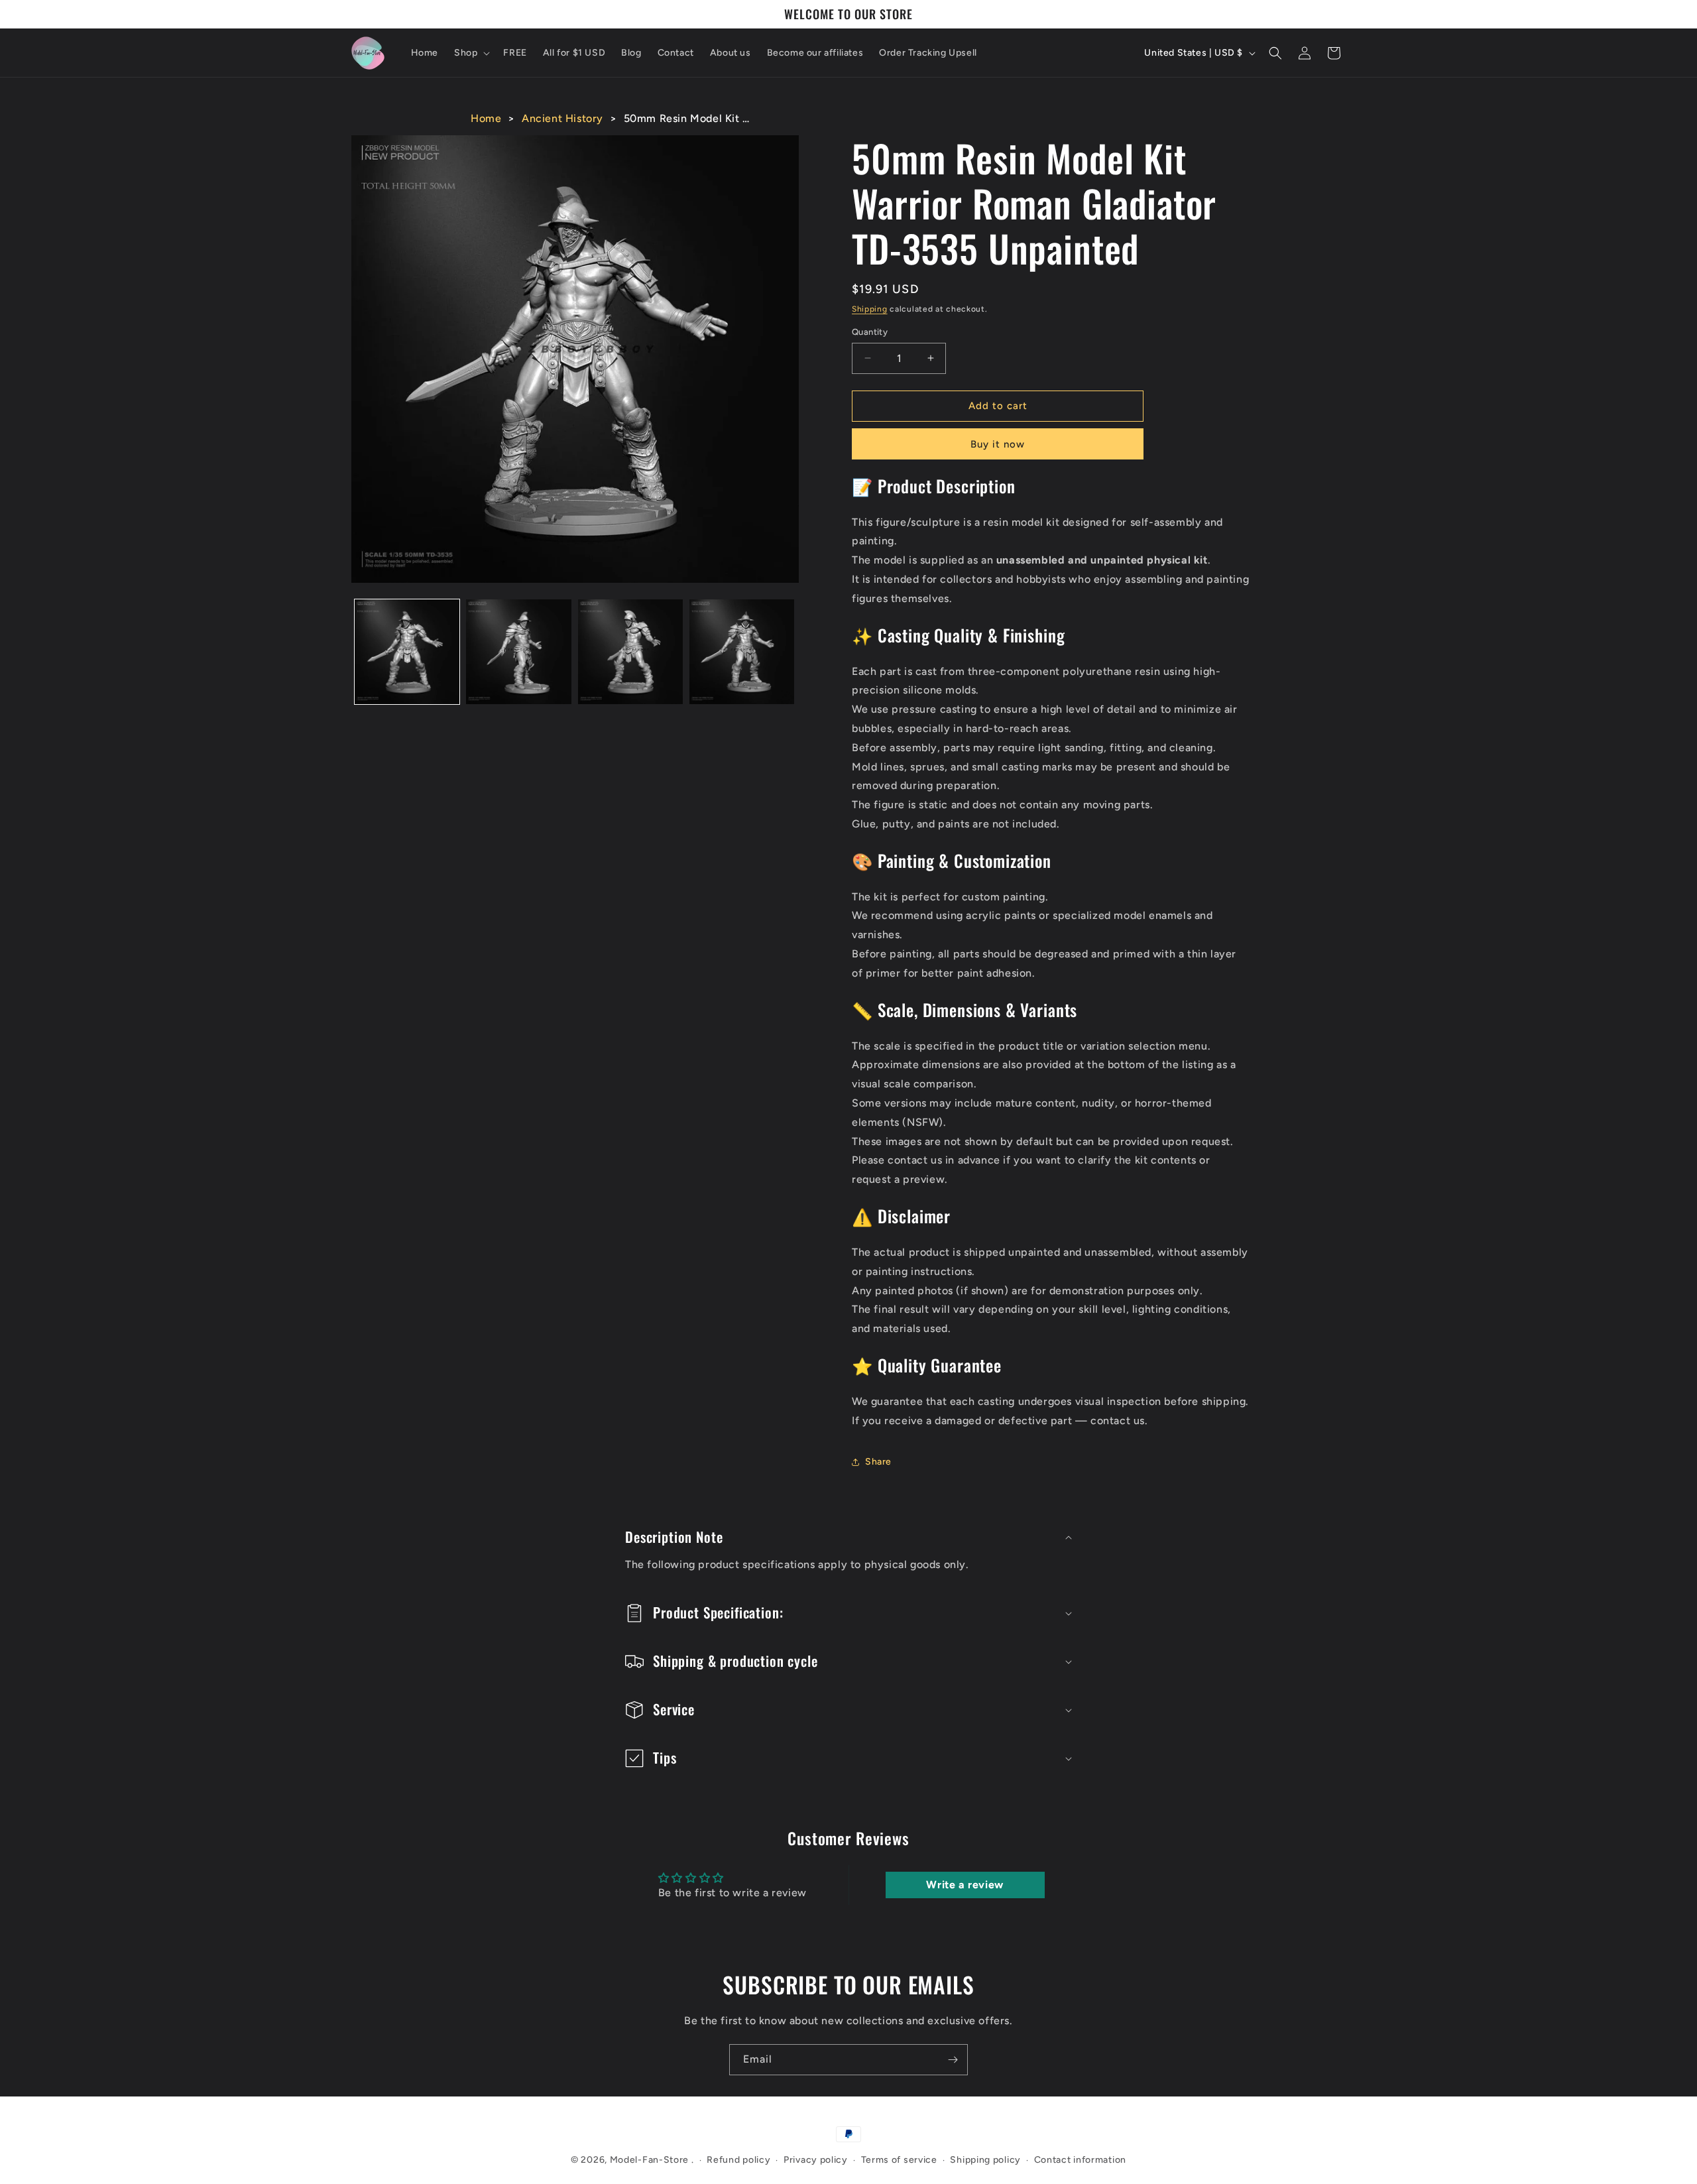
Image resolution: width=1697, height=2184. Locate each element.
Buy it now (998, 444)
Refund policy (738, 2160)
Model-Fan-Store (650, 2160)
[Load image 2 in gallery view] (518, 652)
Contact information (1080, 2160)
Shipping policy (985, 2160)
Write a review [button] (965, 1885)
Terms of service (899, 2160)
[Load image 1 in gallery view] (407, 652)
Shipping (870, 309)
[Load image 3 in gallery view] (630, 652)
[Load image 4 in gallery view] (742, 652)
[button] (471, 53)
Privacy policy (816, 2160)
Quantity (870, 332)
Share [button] (878, 1462)
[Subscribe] (953, 2060)
